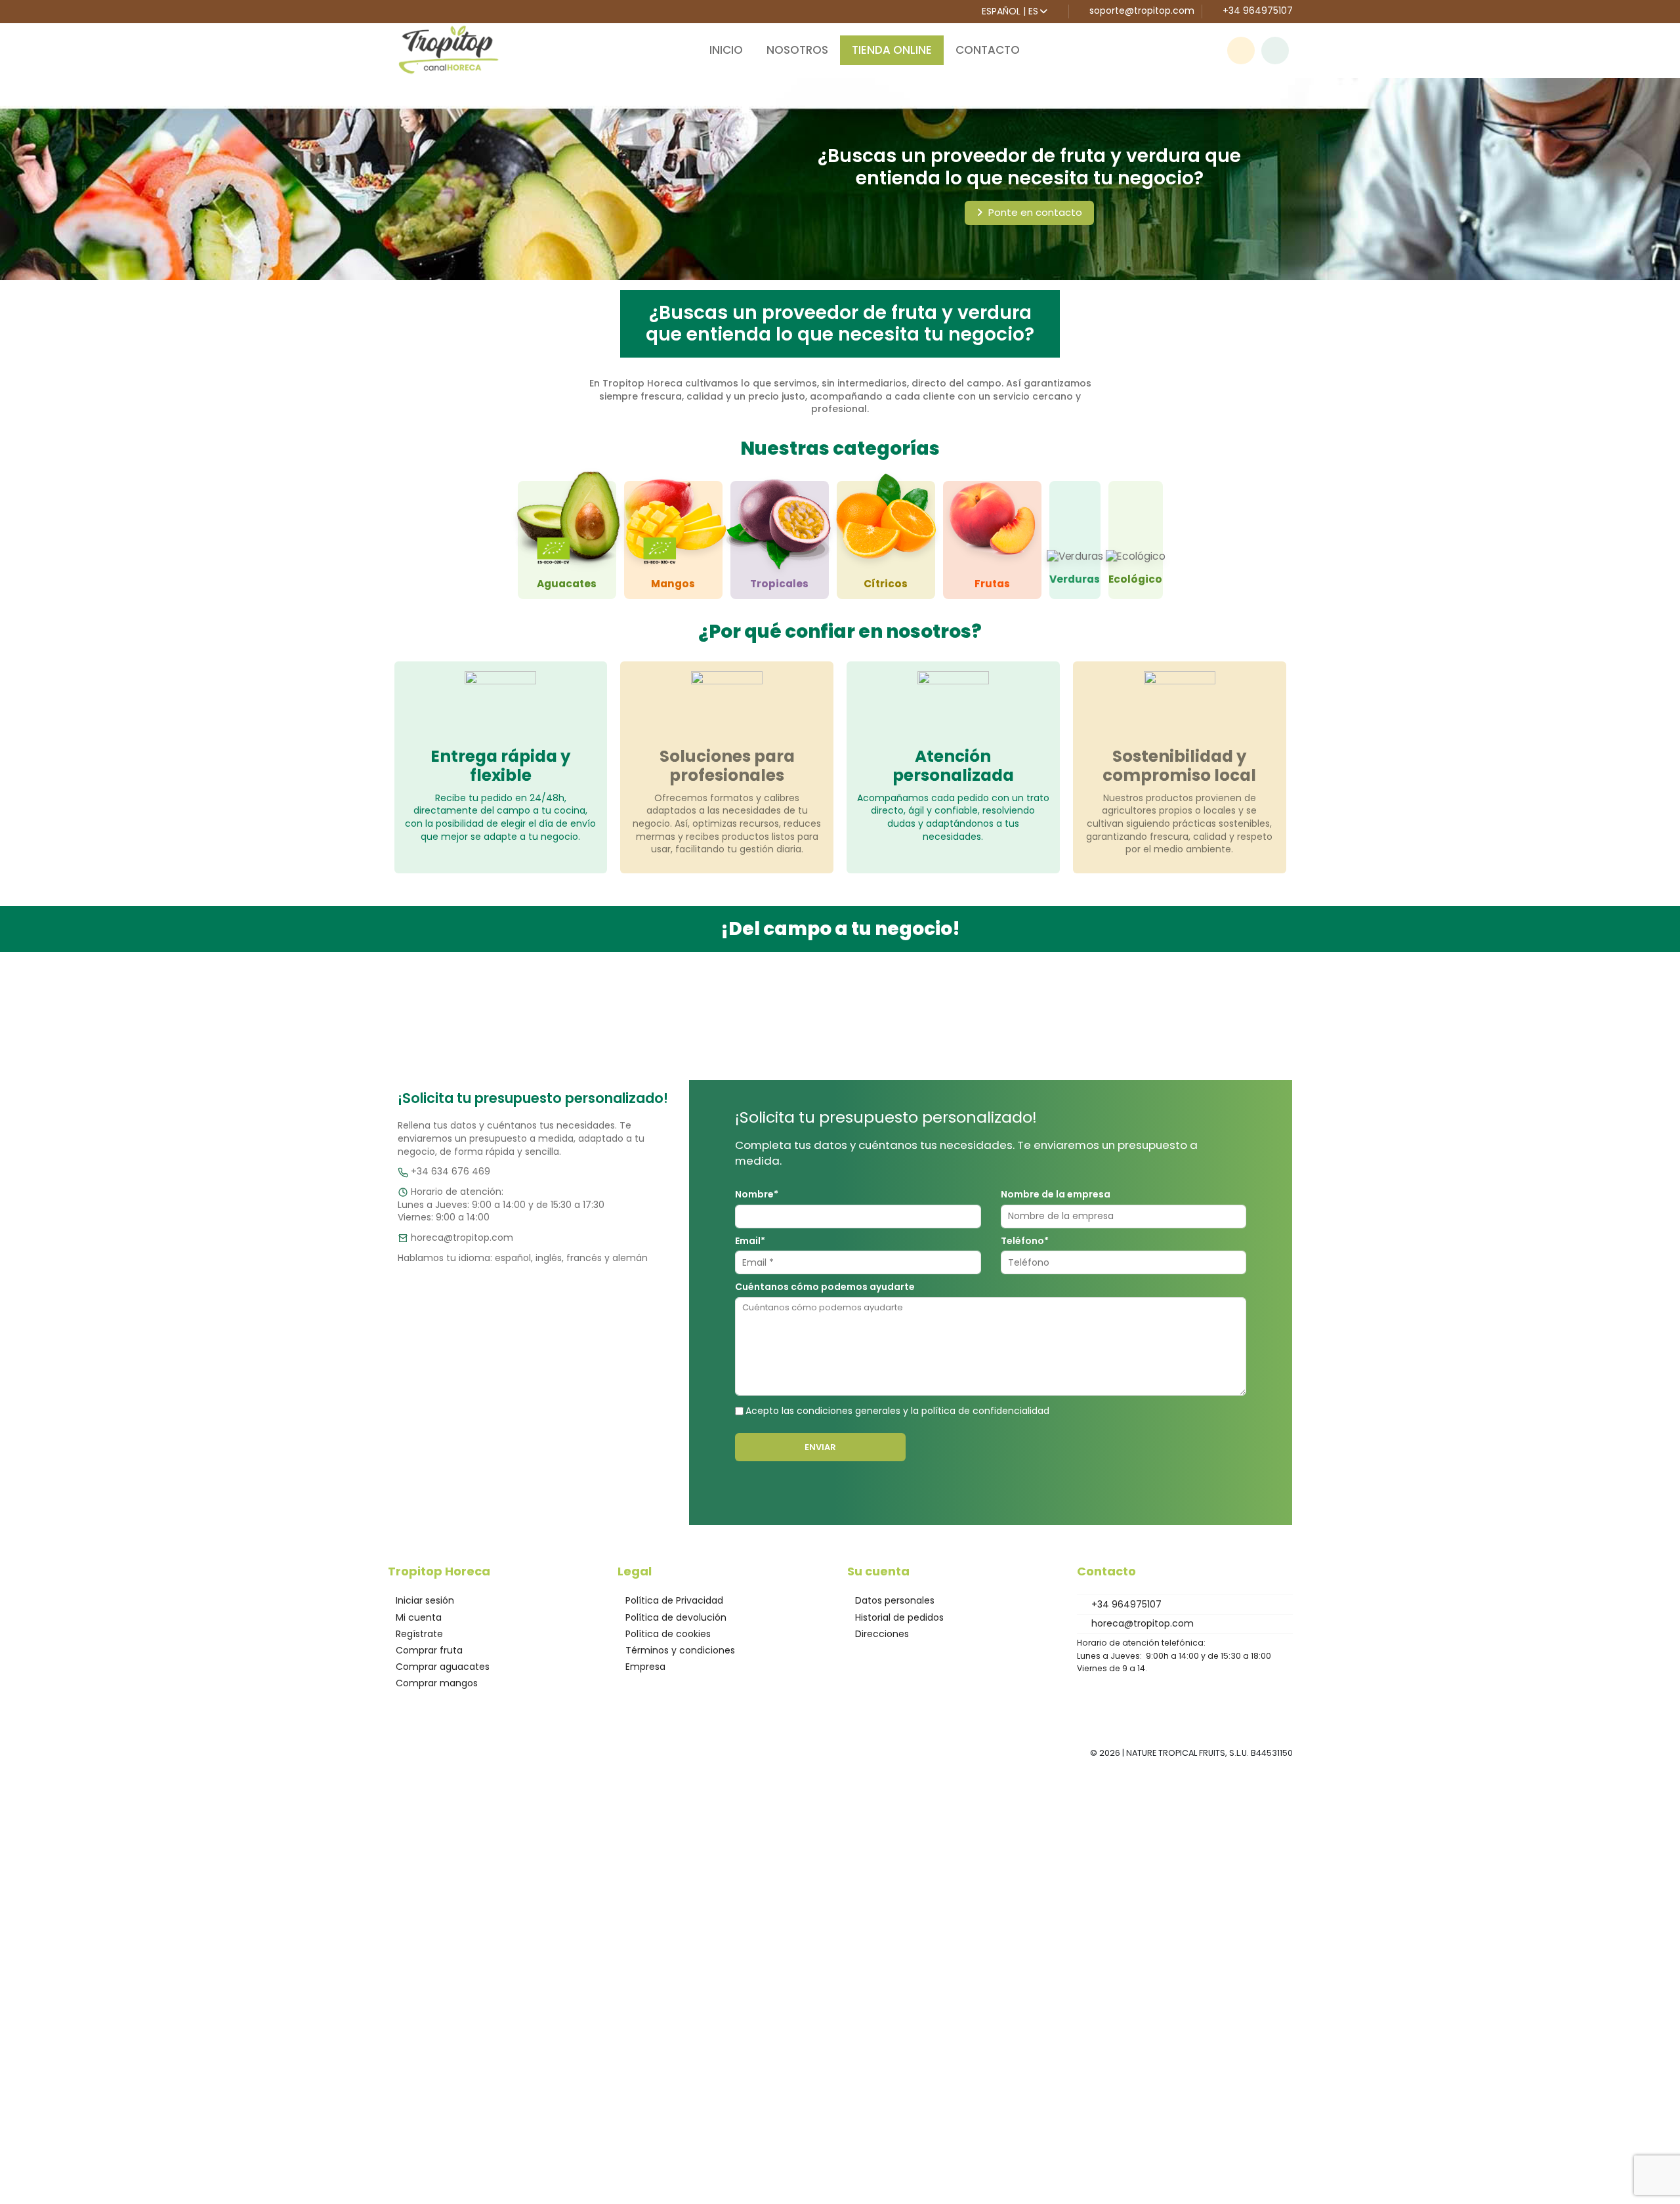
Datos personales (895, 1601)
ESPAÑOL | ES (1010, 11)
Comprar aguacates (443, 1667)
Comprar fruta (429, 1651)
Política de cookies (668, 1634)
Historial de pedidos (899, 1618)
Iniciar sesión (425, 1601)
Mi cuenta (419, 1618)
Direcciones (882, 1634)
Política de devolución (676, 1618)
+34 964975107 (1256, 10)
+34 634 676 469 (451, 1171)
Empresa (645, 1667)
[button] (1241, 43)
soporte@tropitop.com (1142, 10)
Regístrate (419, 1634)
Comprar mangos (437, 1683)
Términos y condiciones (680, 1651)
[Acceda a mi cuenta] (1275, 51)
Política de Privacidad (674, 1601)
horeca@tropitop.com (462, 1237)
